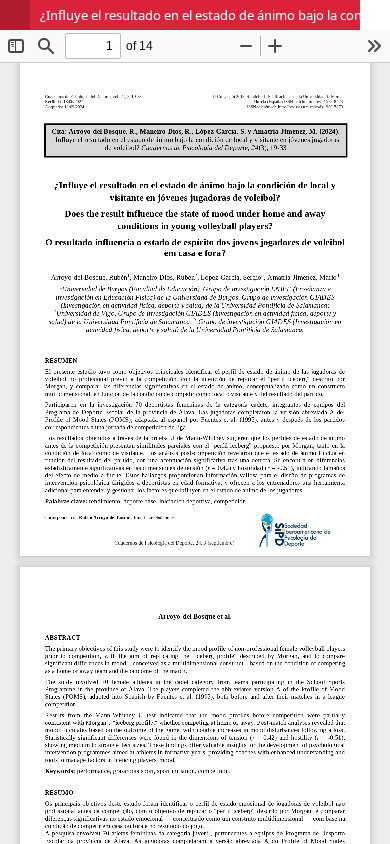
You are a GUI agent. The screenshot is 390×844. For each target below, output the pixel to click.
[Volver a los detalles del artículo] (15, 15)
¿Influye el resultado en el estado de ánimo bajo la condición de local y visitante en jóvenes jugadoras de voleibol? (215, 15)
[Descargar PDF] (375, 15)
